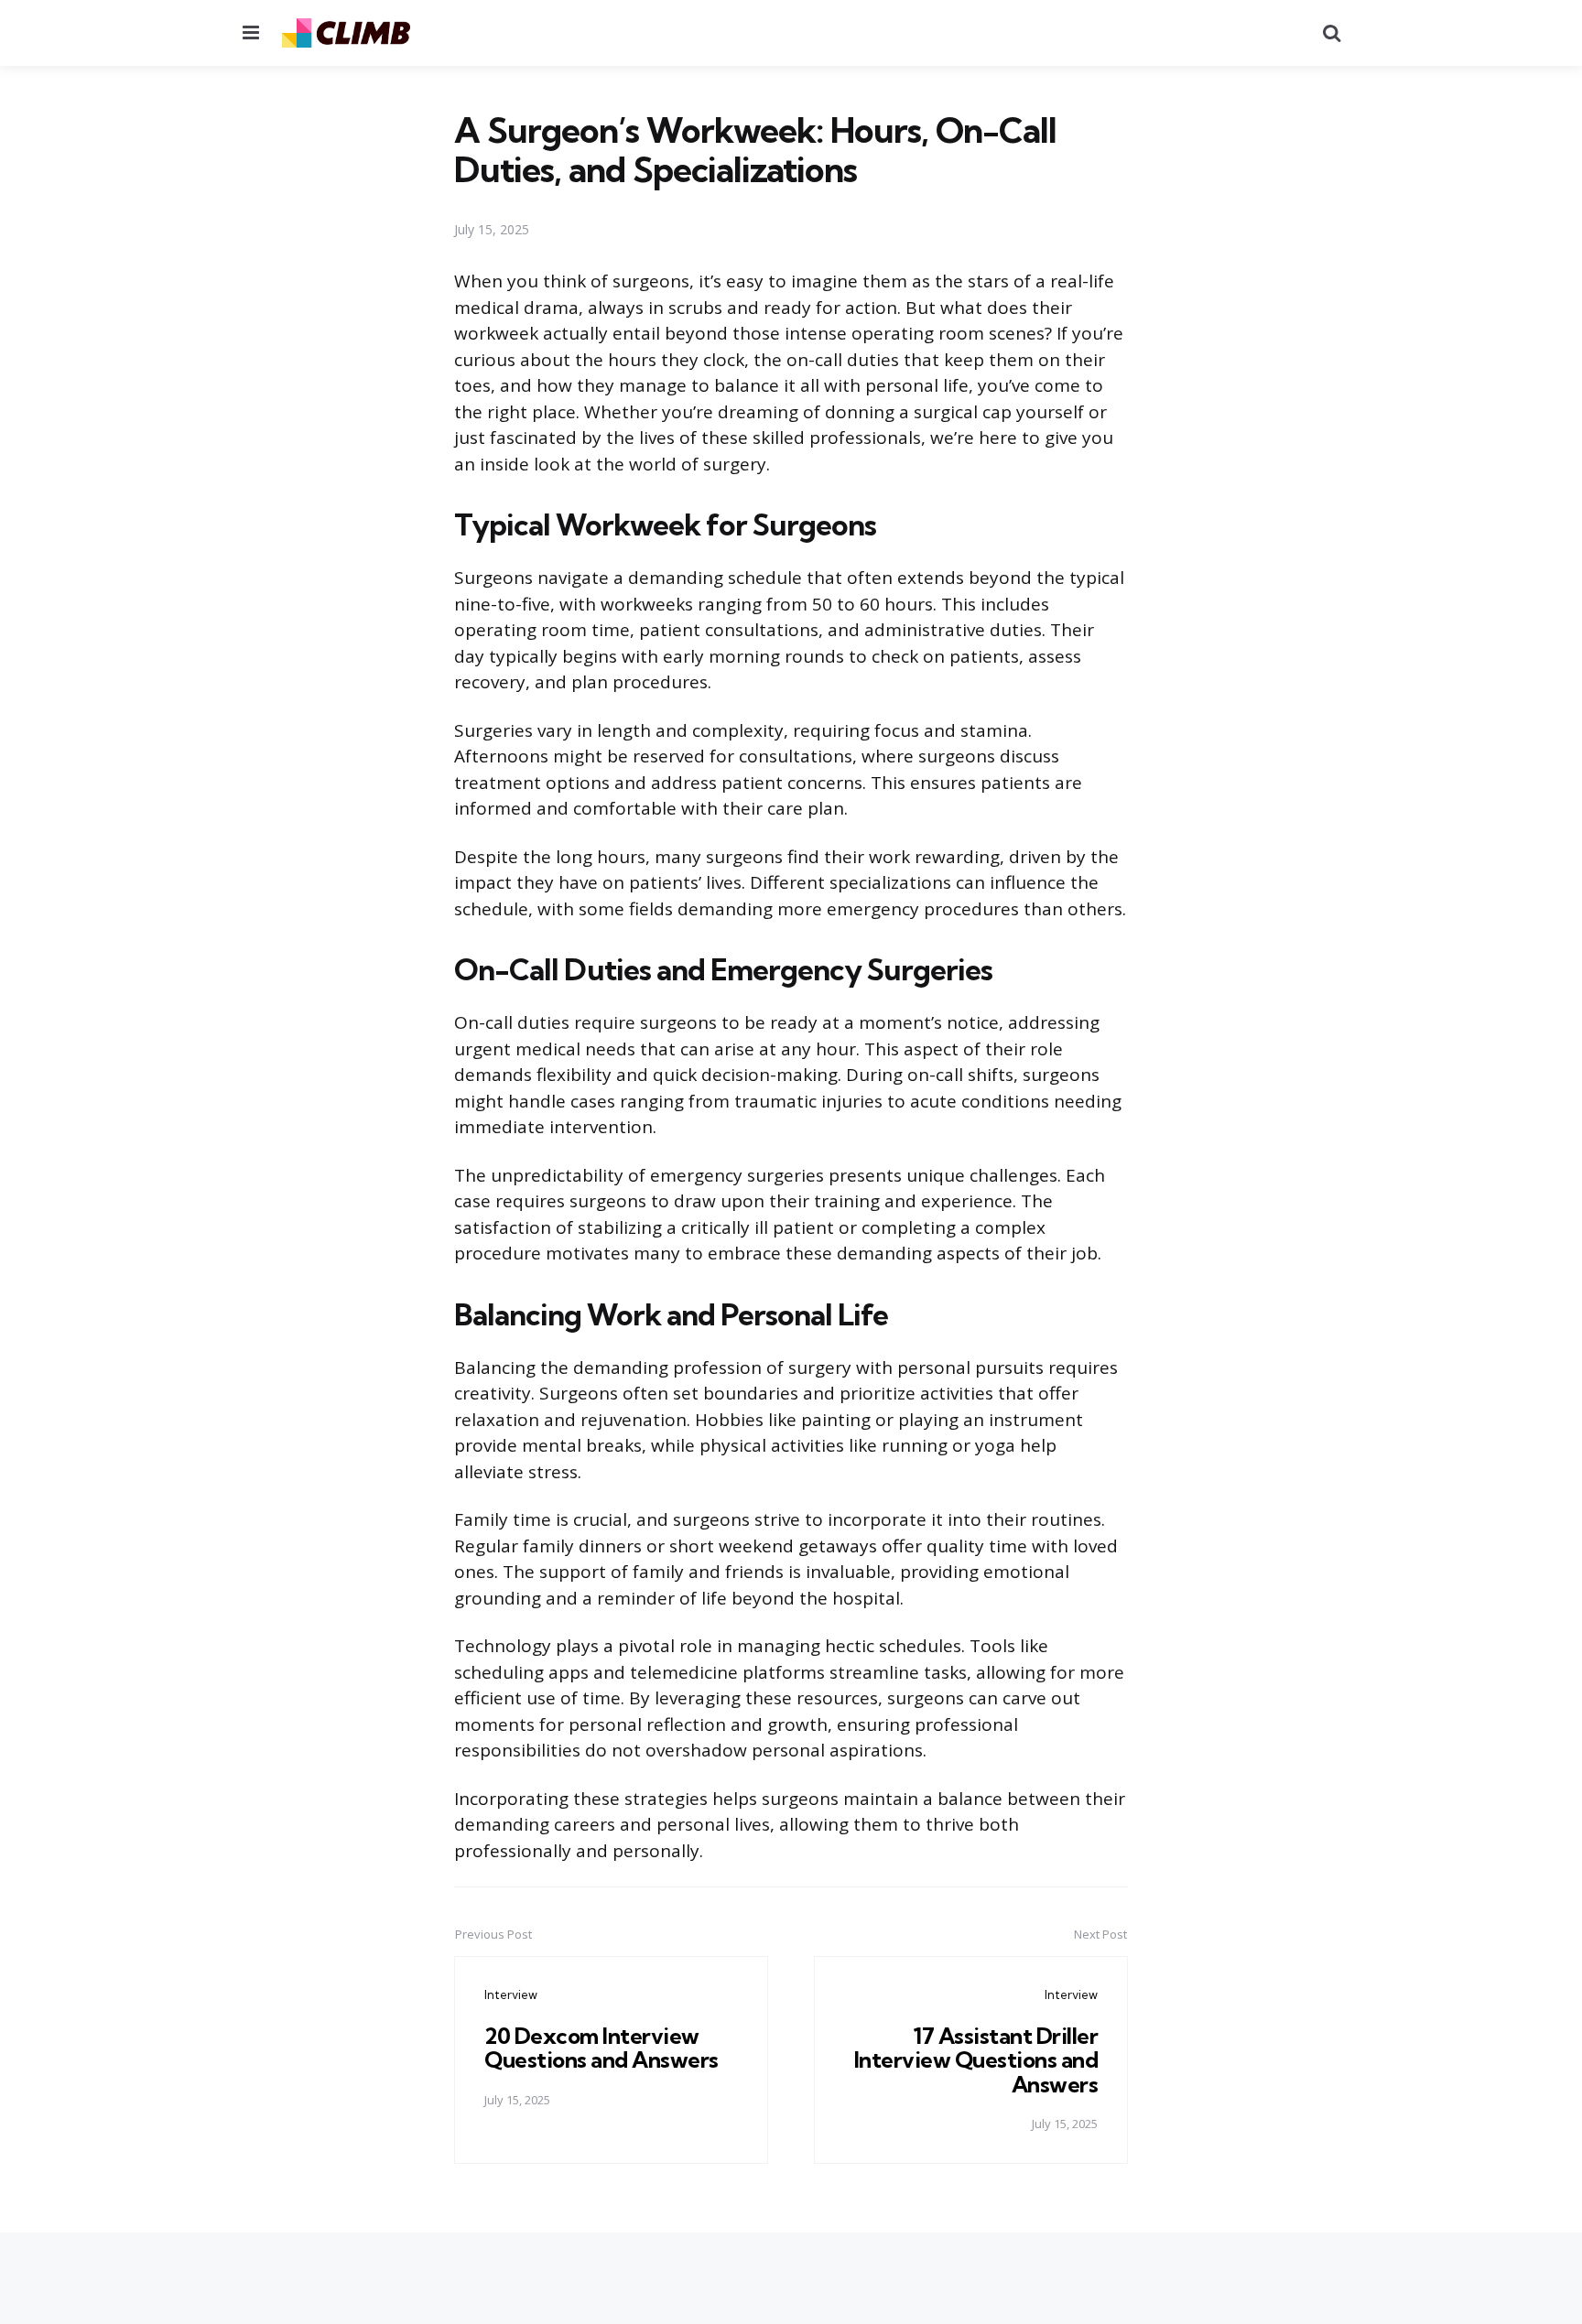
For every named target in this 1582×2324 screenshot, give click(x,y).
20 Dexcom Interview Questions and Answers (601, 2048)
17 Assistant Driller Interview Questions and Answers (976, 2060)
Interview (511, 1994)
